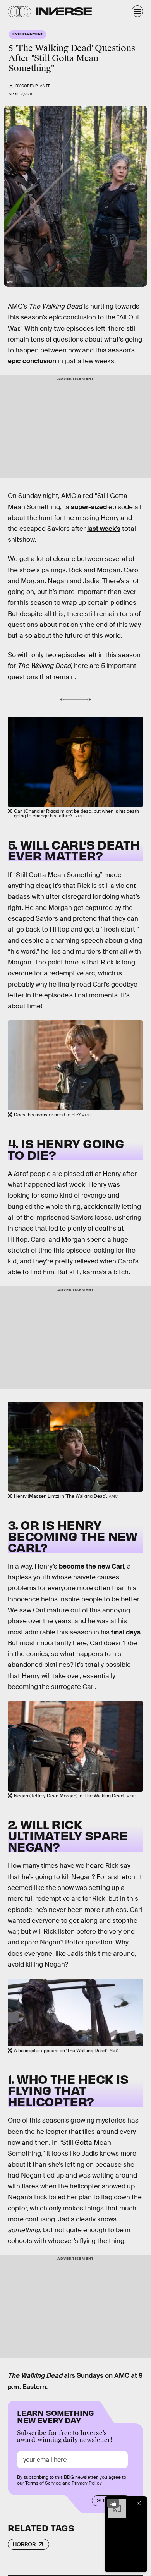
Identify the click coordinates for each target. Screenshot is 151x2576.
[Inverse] (64, 11)
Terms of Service (43, 2483)
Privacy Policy (87, 2483)
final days (126, 1632)
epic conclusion (32, 361)
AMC (80, 816)
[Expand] (113, 2503)
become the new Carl (91, 1566)
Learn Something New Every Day (56, 2416)
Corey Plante (36, 86)
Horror (24, 2544)
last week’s (104, 529)
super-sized (89, 507)
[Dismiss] (139, 2503)
